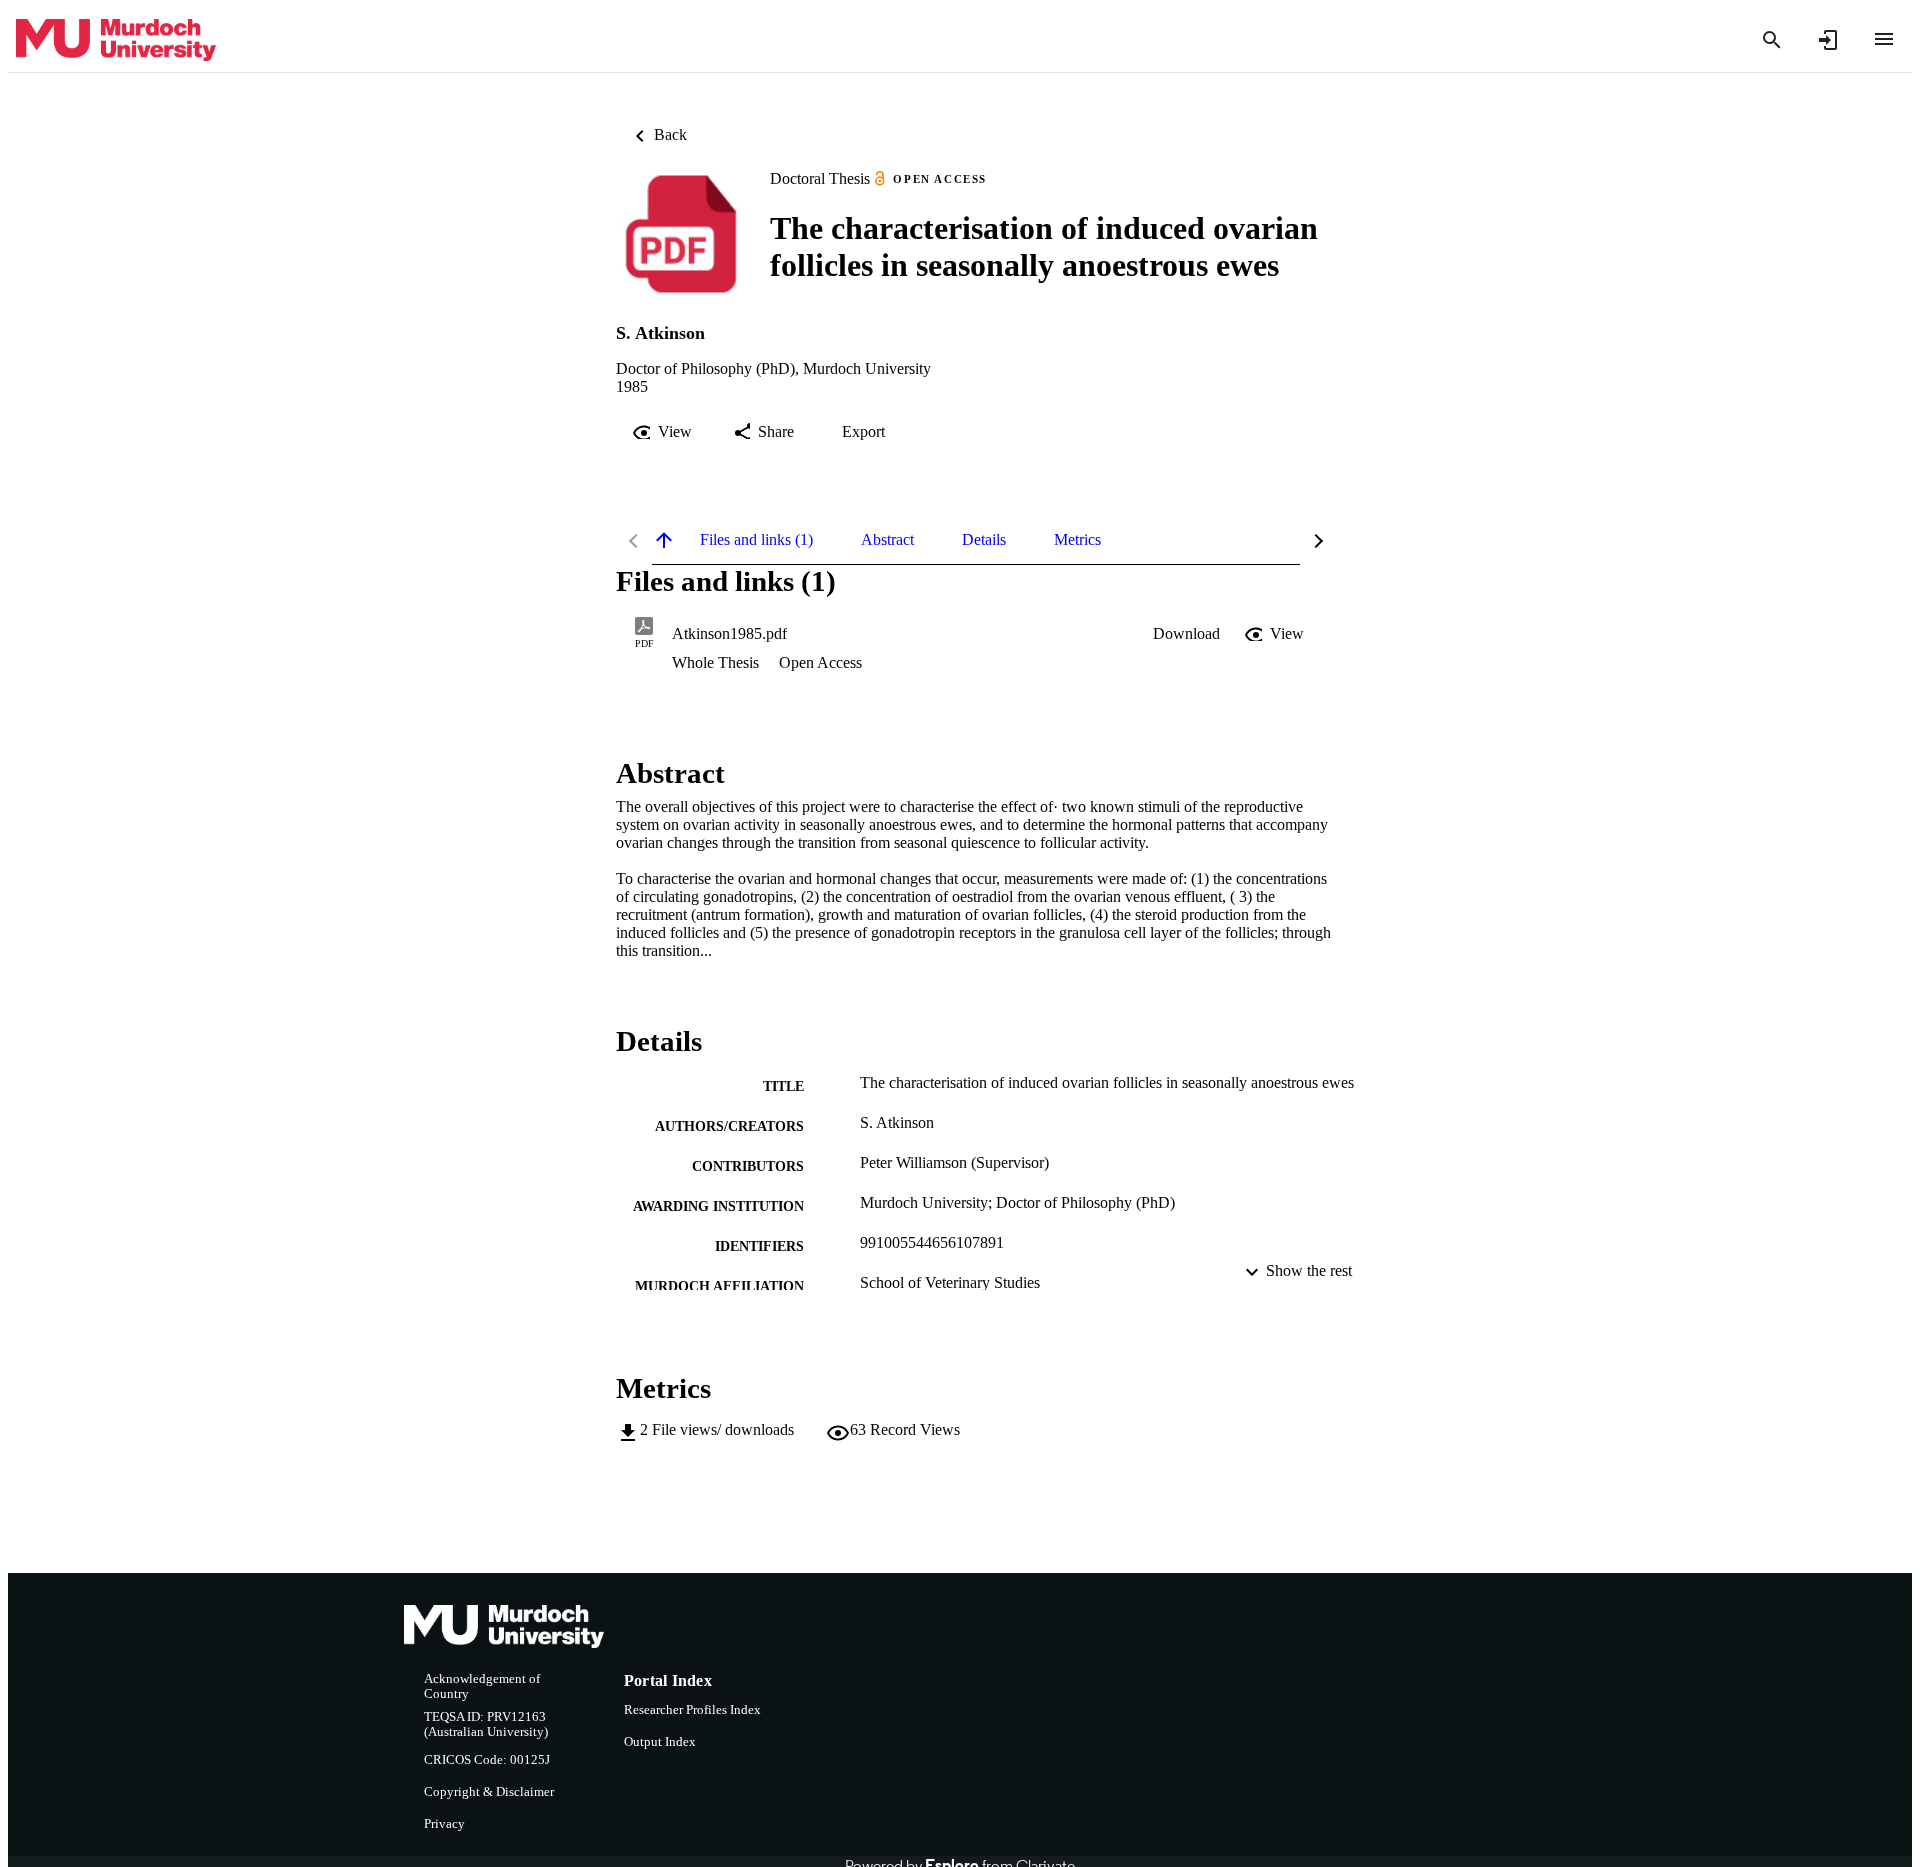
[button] (1186, 634)
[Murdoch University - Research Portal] (116, 40)
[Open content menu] (1884, 39)
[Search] (1772, 40)
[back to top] (664, 540)
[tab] (756, 540)
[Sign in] (1828, 40)
